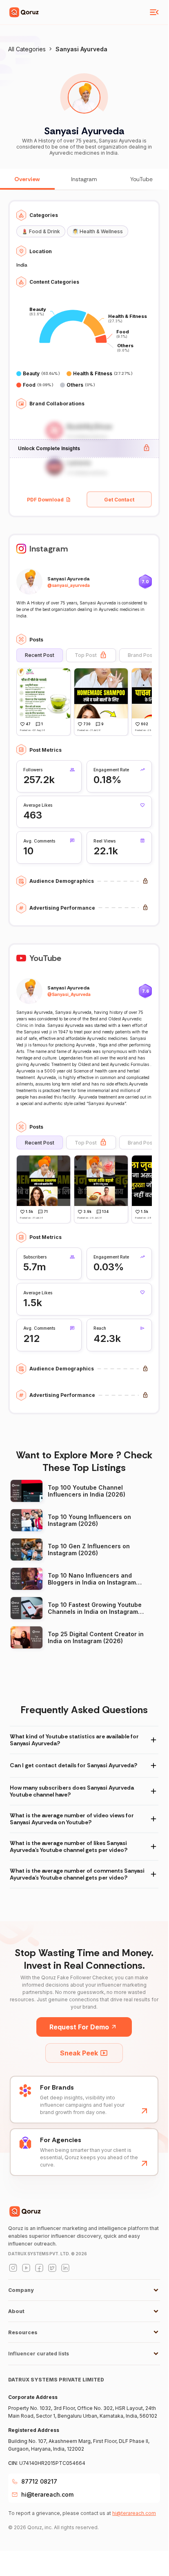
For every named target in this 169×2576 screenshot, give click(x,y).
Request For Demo (79, 2027)
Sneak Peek (79, 2053)
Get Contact (119, 500)
